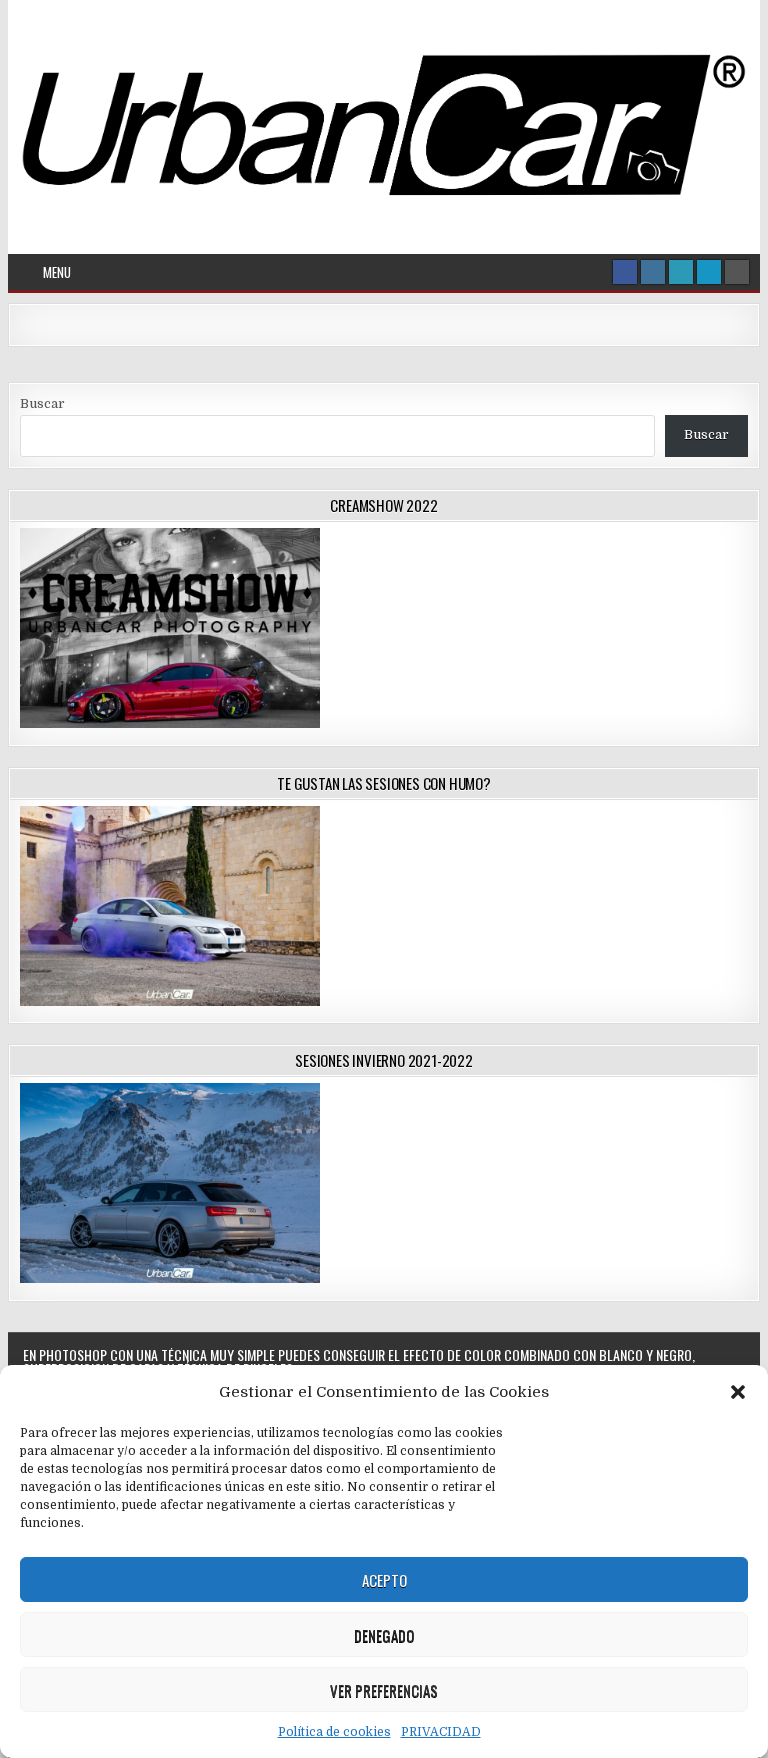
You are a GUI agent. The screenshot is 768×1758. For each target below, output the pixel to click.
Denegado (384, 1635)
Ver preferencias (384, 1690)
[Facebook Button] (625, 272)
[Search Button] (737, 272)
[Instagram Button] (653, 272)
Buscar (42, 403)
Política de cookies (334, 1732)
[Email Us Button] (681, 272)
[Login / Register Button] (709, 272)
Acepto (384, 1580)
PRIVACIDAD (441, 1732)
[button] (738, 1392)
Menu (57, 272)
